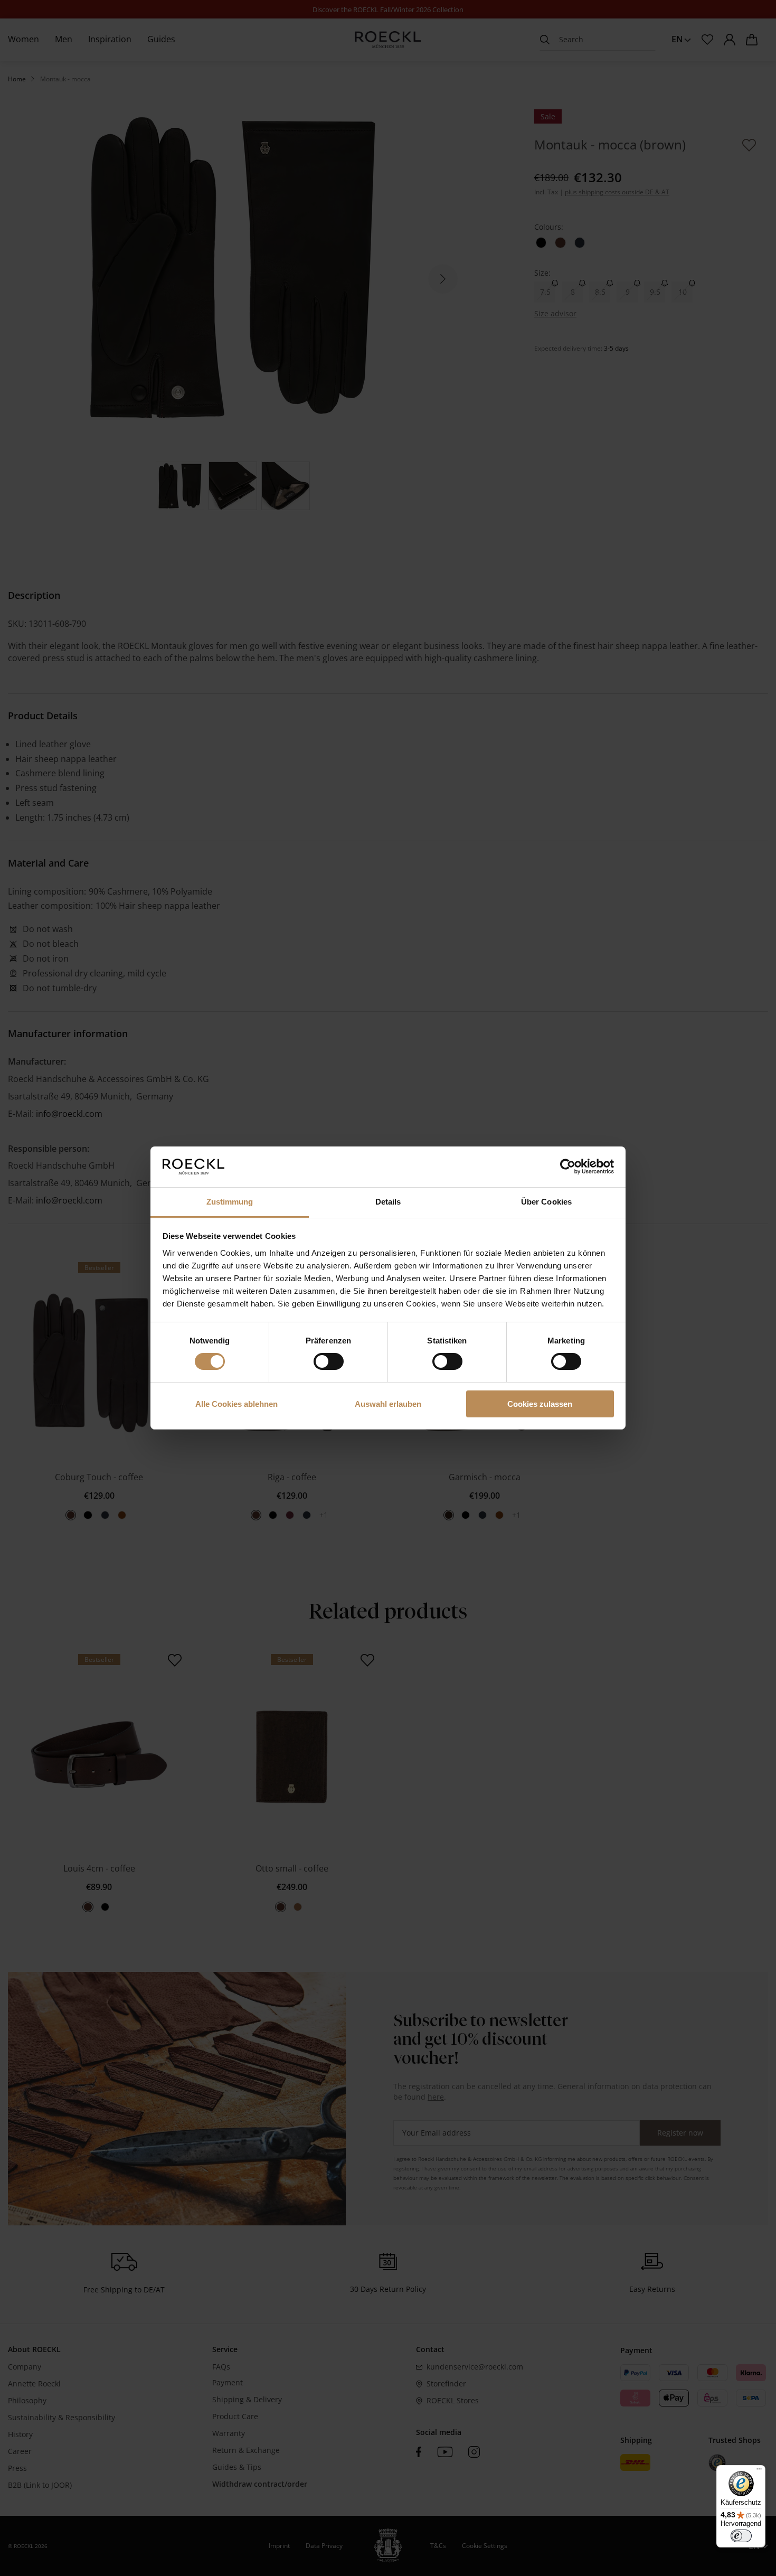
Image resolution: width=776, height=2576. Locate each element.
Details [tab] (388, 1202)
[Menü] (759, 2471)
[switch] (329, 1361)
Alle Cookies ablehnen (236, 1404)
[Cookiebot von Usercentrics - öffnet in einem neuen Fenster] (568, 1167)
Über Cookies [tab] (546, 1202)
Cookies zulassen (540, 1404)
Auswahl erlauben (388, 1404)
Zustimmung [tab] (230, 1202)
